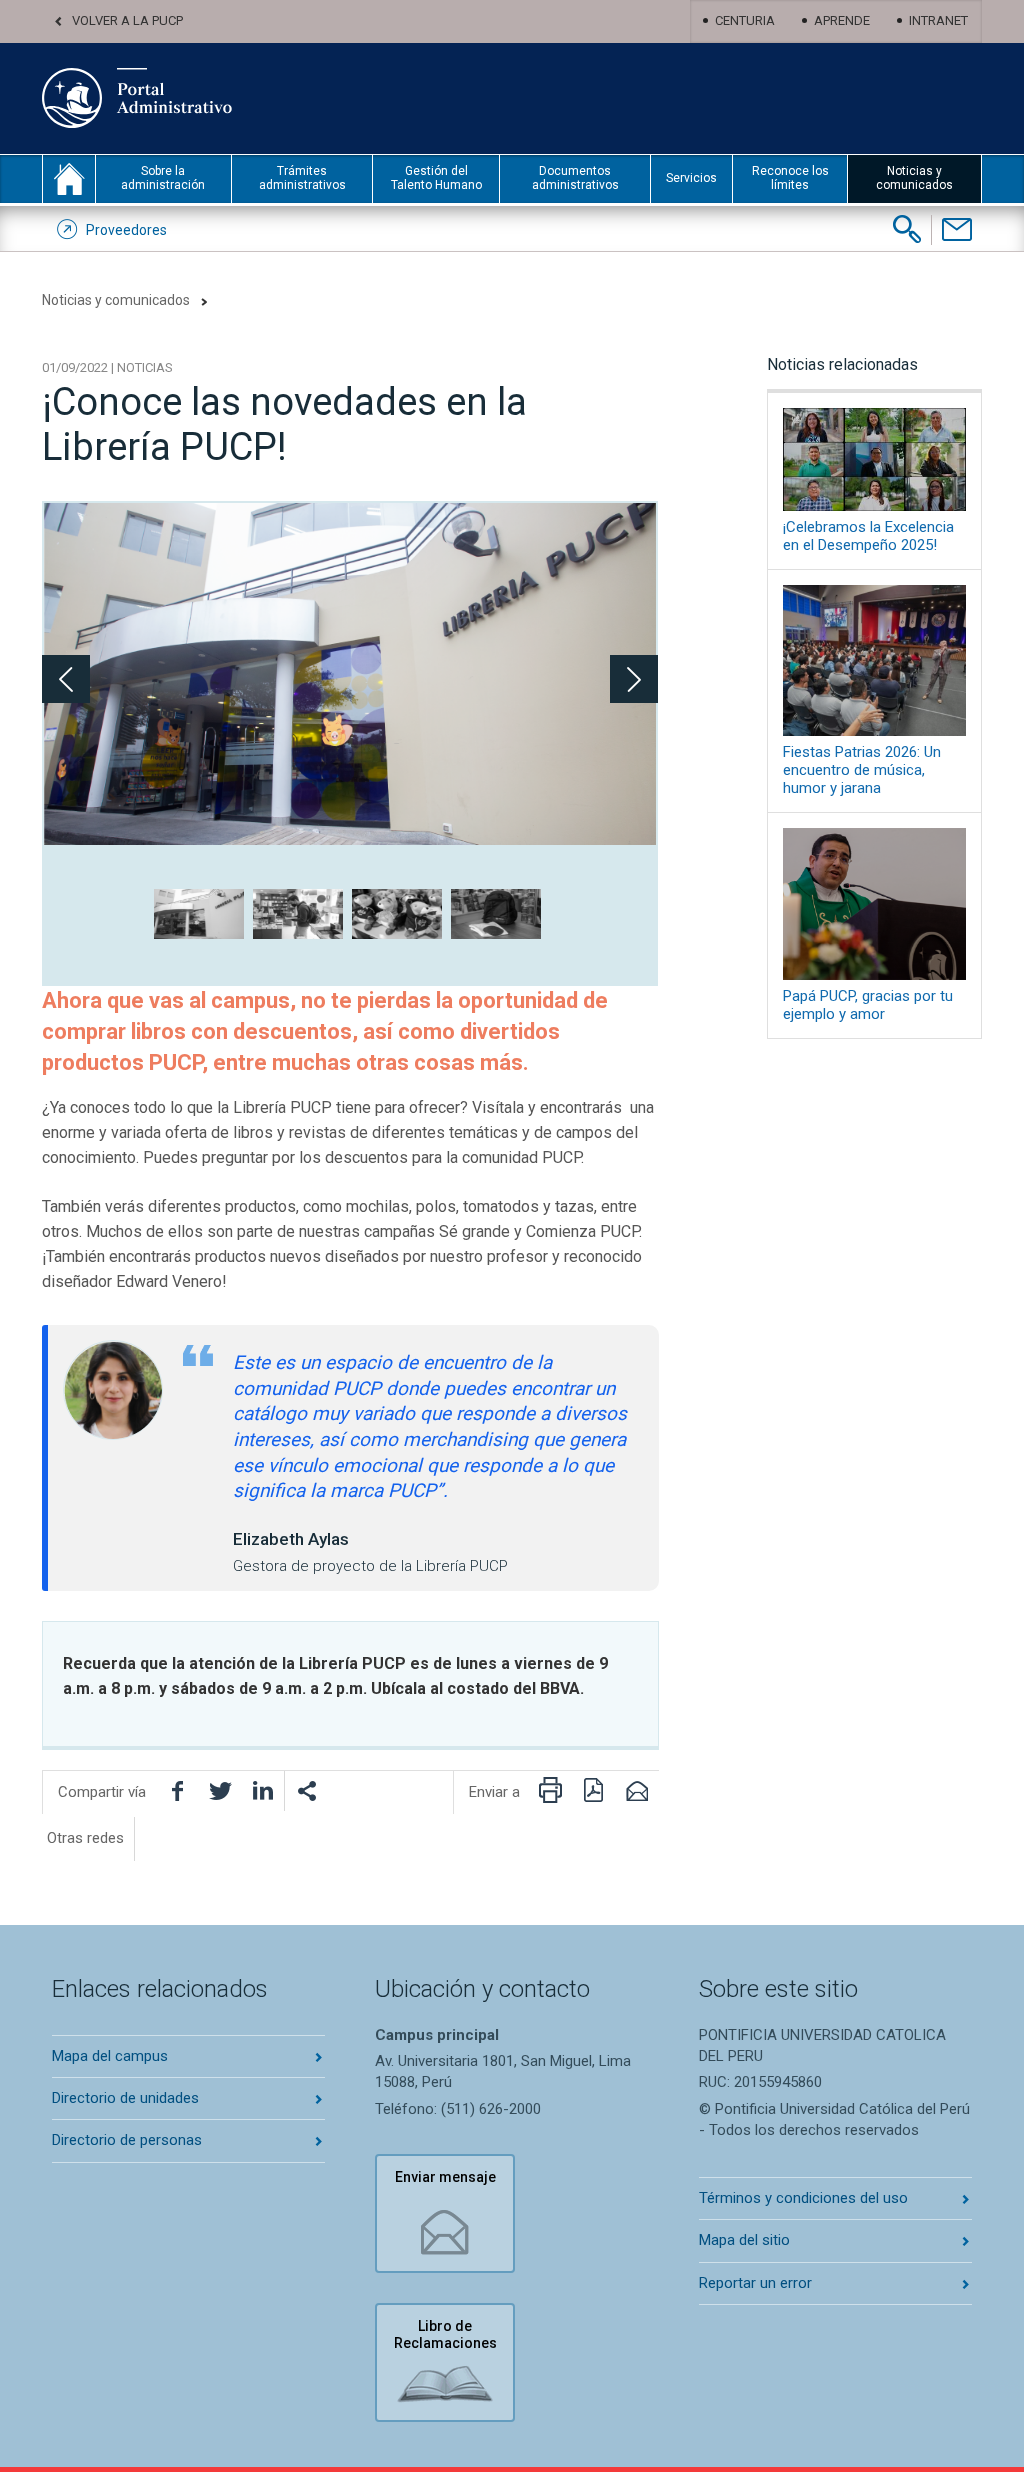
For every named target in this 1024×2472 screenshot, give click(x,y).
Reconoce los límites (790, 178)
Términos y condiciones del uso (803, 2198)
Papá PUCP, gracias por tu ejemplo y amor (868, 1004)
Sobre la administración (163, 178)
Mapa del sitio (744, 2240)
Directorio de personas (127, 2140)
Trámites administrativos (302, 178)
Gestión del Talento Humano (436, 178)
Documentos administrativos (575, 178)
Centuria (745, 20)
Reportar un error (755, 2283)
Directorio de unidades (125, 2098)
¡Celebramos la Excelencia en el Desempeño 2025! (868, 536)
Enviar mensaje (445, 2177)
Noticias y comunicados (914, 178)
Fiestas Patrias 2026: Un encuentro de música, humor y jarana (862, 770)
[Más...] (306, 1791)
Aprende (842, 20)
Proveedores (126, 230)
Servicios (691, 178)
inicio (69, 179)
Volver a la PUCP (127, 20)
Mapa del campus (110, 2056)
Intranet (938, 20)
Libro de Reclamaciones (445, 2334)
